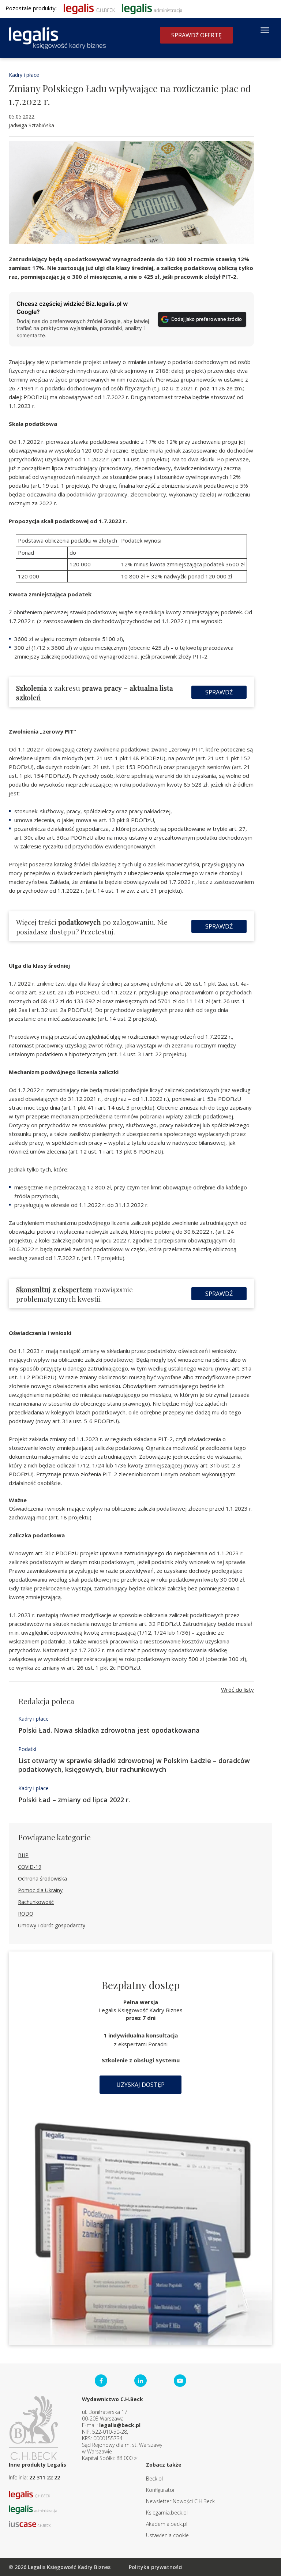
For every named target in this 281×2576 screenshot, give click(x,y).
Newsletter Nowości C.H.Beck (180, 2501)
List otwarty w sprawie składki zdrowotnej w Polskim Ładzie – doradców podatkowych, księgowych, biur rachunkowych (134, 1765)
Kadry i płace (24, 75)
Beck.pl (154, 2478)
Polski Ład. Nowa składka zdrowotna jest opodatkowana (109, 1730)
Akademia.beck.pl (167, 2524)
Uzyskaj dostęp (140, 2085)
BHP (23, 1855)
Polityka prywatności (156, 2567)
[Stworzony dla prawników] (89, 8)
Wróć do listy (237, 1690)
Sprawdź (219, 692)
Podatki (27, 1749)
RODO (26, 1914)
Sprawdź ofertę (196, 35)
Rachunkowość (36, 1902)
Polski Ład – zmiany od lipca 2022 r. (74, 1800)
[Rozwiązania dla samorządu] (152, 8)
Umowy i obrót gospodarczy (52, 1925)
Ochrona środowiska (42, 1878)
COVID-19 (30, 1867)
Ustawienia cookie (167, 2535)
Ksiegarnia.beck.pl (167, 2513)
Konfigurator (160, 2490)
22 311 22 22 (45, 2477)
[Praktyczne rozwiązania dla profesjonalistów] (57, 38)
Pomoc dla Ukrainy (40, 1890)
